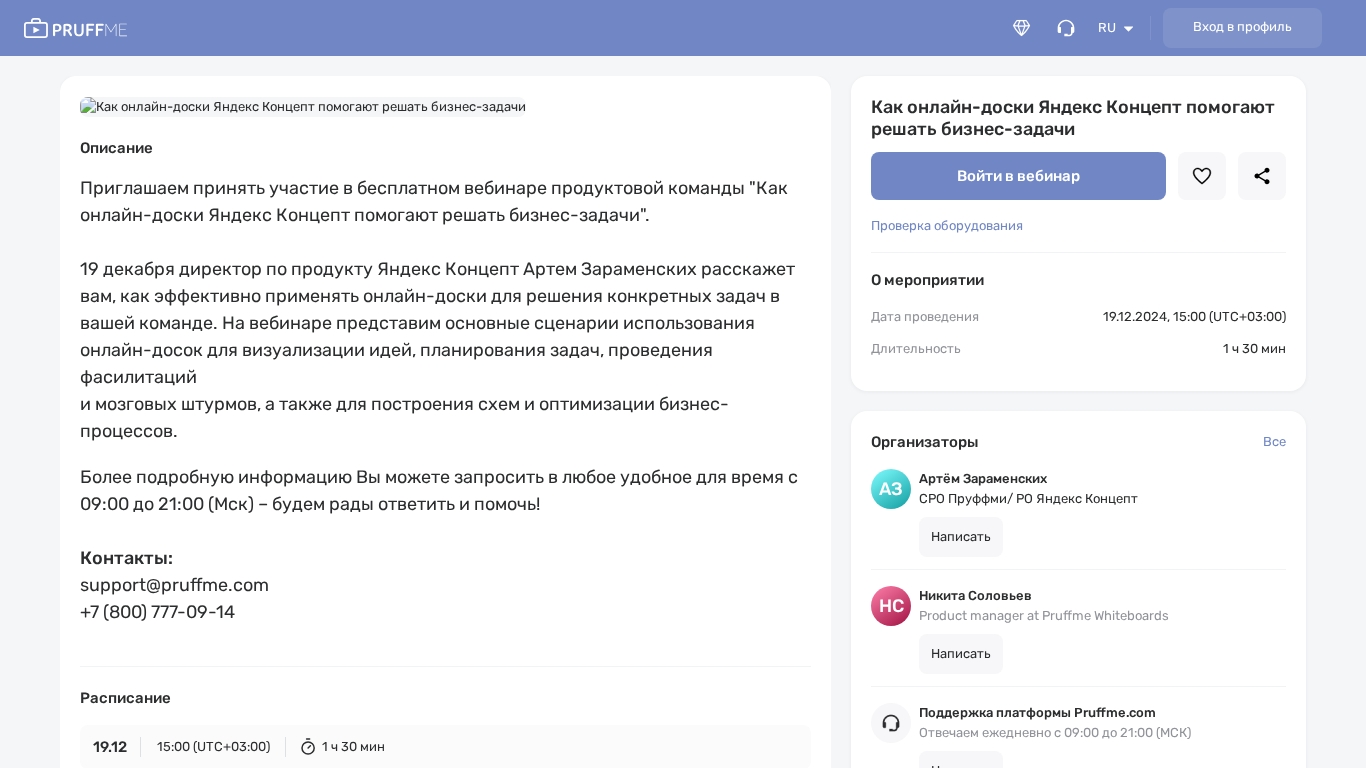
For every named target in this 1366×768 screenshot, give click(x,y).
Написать (961, 536)
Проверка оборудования (947, 225)
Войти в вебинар (1018, 176)
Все (1274, 441)
